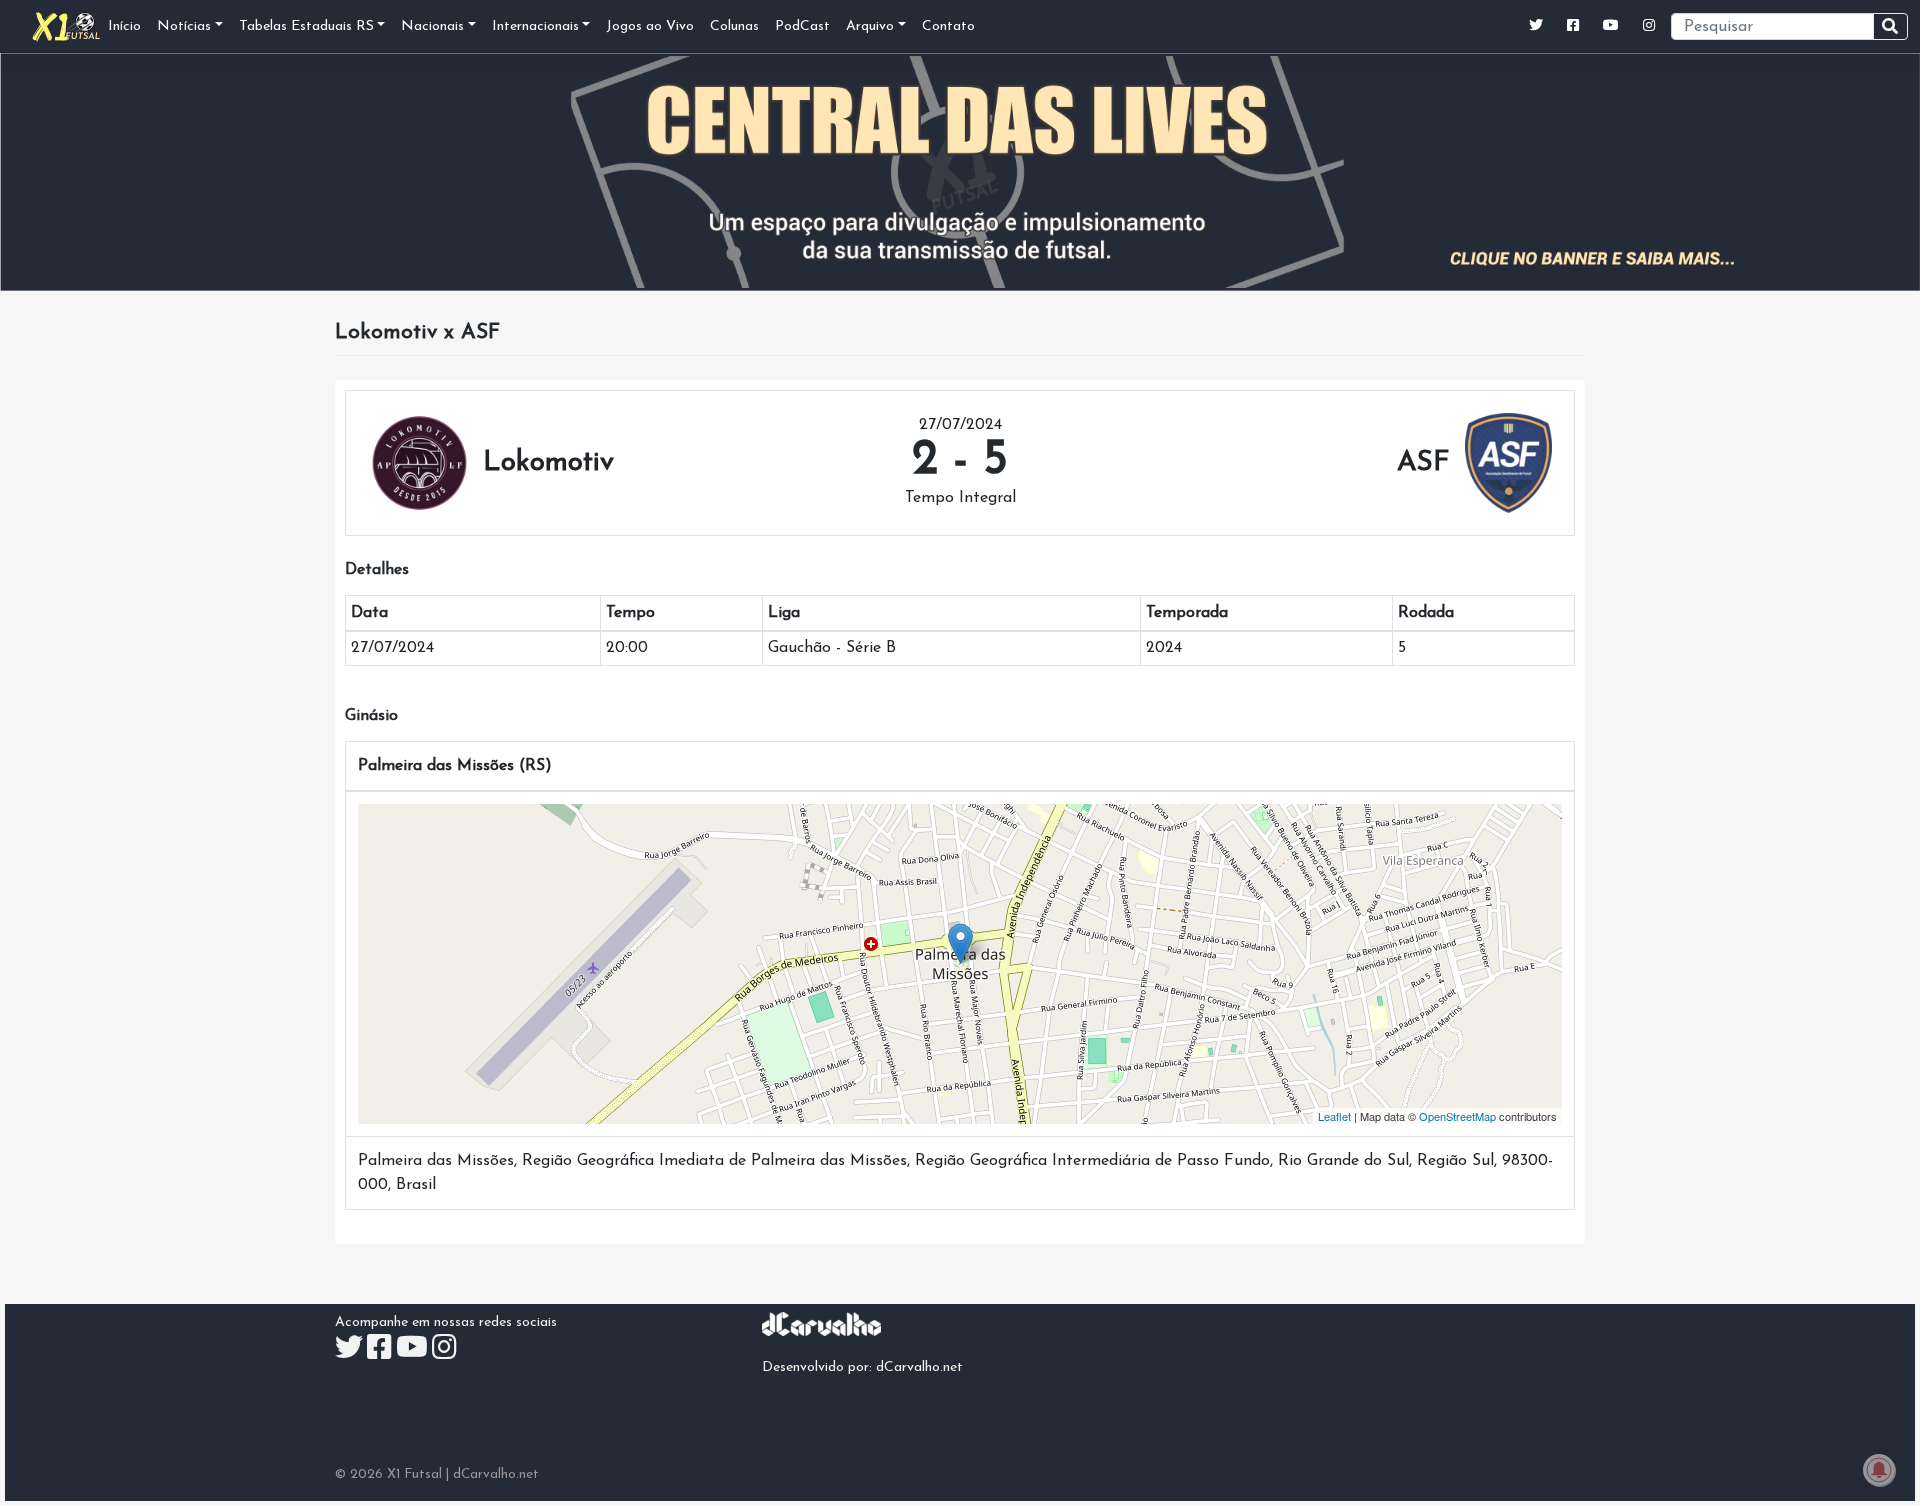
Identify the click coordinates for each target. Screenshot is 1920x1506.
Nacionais (432, 26)
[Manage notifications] (1879, 1470)
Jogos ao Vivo (650, 26)
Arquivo (870, 26)
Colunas (734, 26)
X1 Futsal (414, 1474)
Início (124, 26)
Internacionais (535, 26)
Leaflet (1334, 1116)
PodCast (802, 26)
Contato (948, 26)
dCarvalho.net (919, 1367)
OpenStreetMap (1457, 1116)
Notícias (184, 26)
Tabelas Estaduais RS (306, 26)
